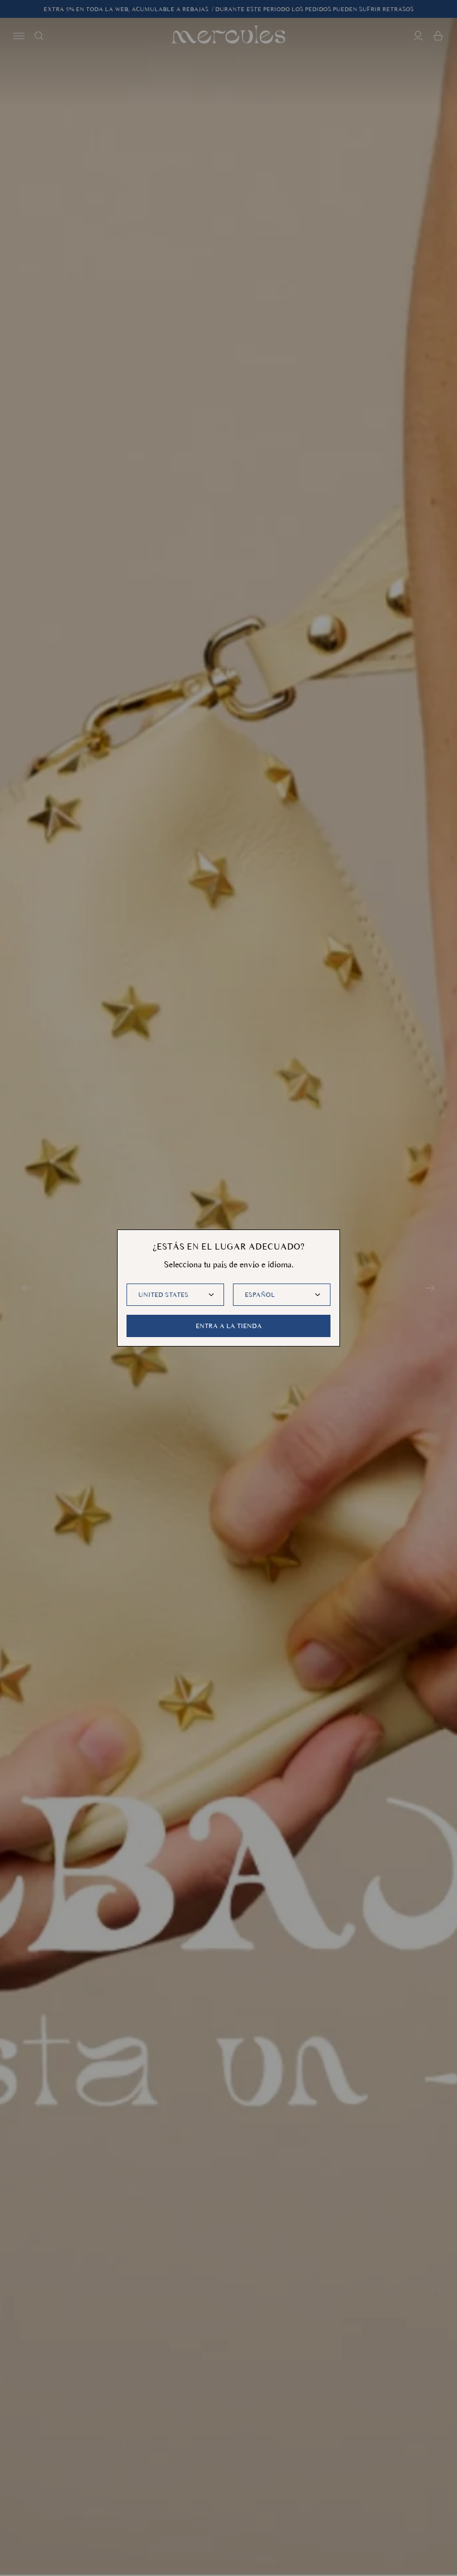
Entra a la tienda (229, 1326)
